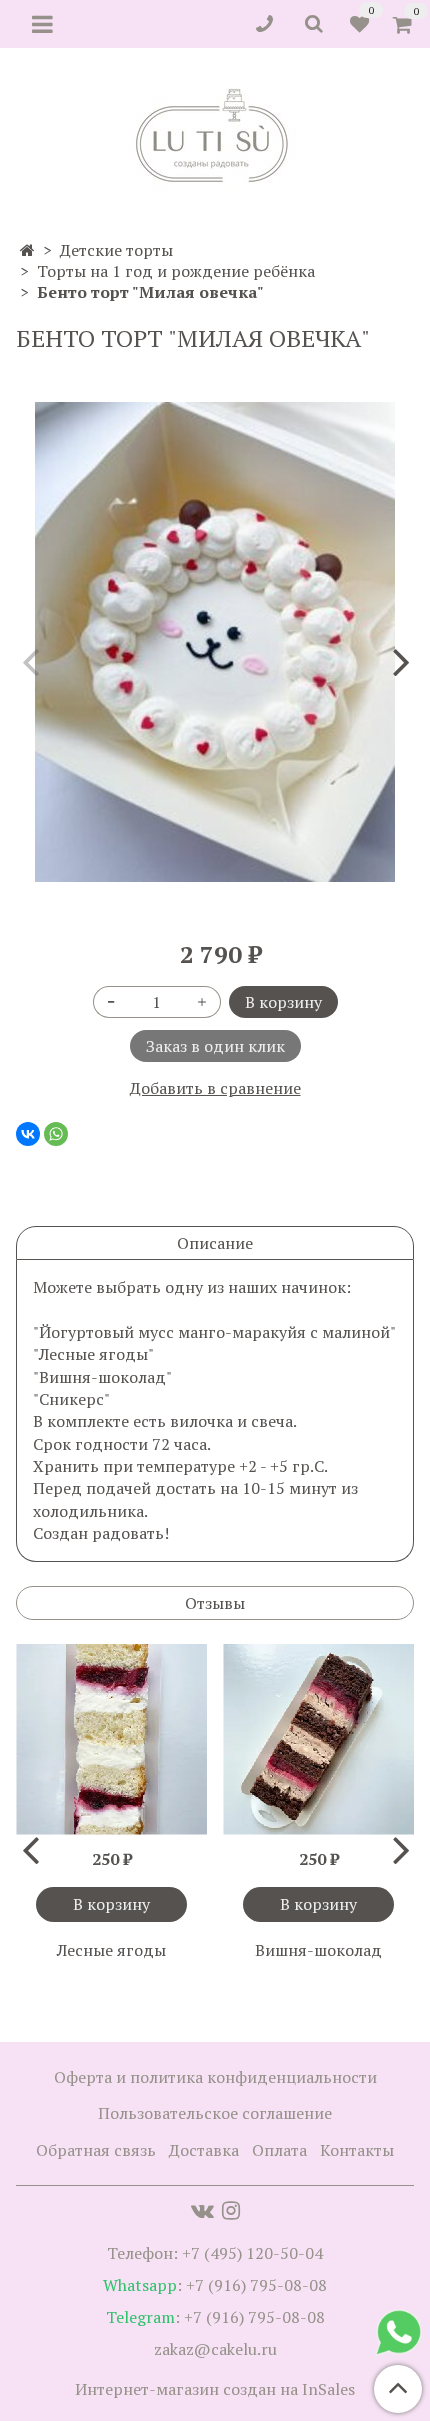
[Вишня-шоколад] (318, 1739)
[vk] (202, 2210)
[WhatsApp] (56, 1134)
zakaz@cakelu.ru (215, 2349)
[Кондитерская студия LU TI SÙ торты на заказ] (215, 135)
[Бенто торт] (215, 642)
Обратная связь (96, 2150)
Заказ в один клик (215, 1046)
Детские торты (116, 250)
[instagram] (231, 2210)
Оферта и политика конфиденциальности (215, 2077)
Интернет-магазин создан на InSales (215, 2389)
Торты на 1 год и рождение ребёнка (176, 271)
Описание (215, 1243)
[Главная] (27, 250)
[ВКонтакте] (28, 1134)
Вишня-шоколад (318, 1950)
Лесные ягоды (111, 1950)
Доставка (204, 2150)
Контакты (357, 2150)
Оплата (279, 2150)
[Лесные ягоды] (111, 1739)
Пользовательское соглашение (215, 2113)
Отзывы (215, 1603)
